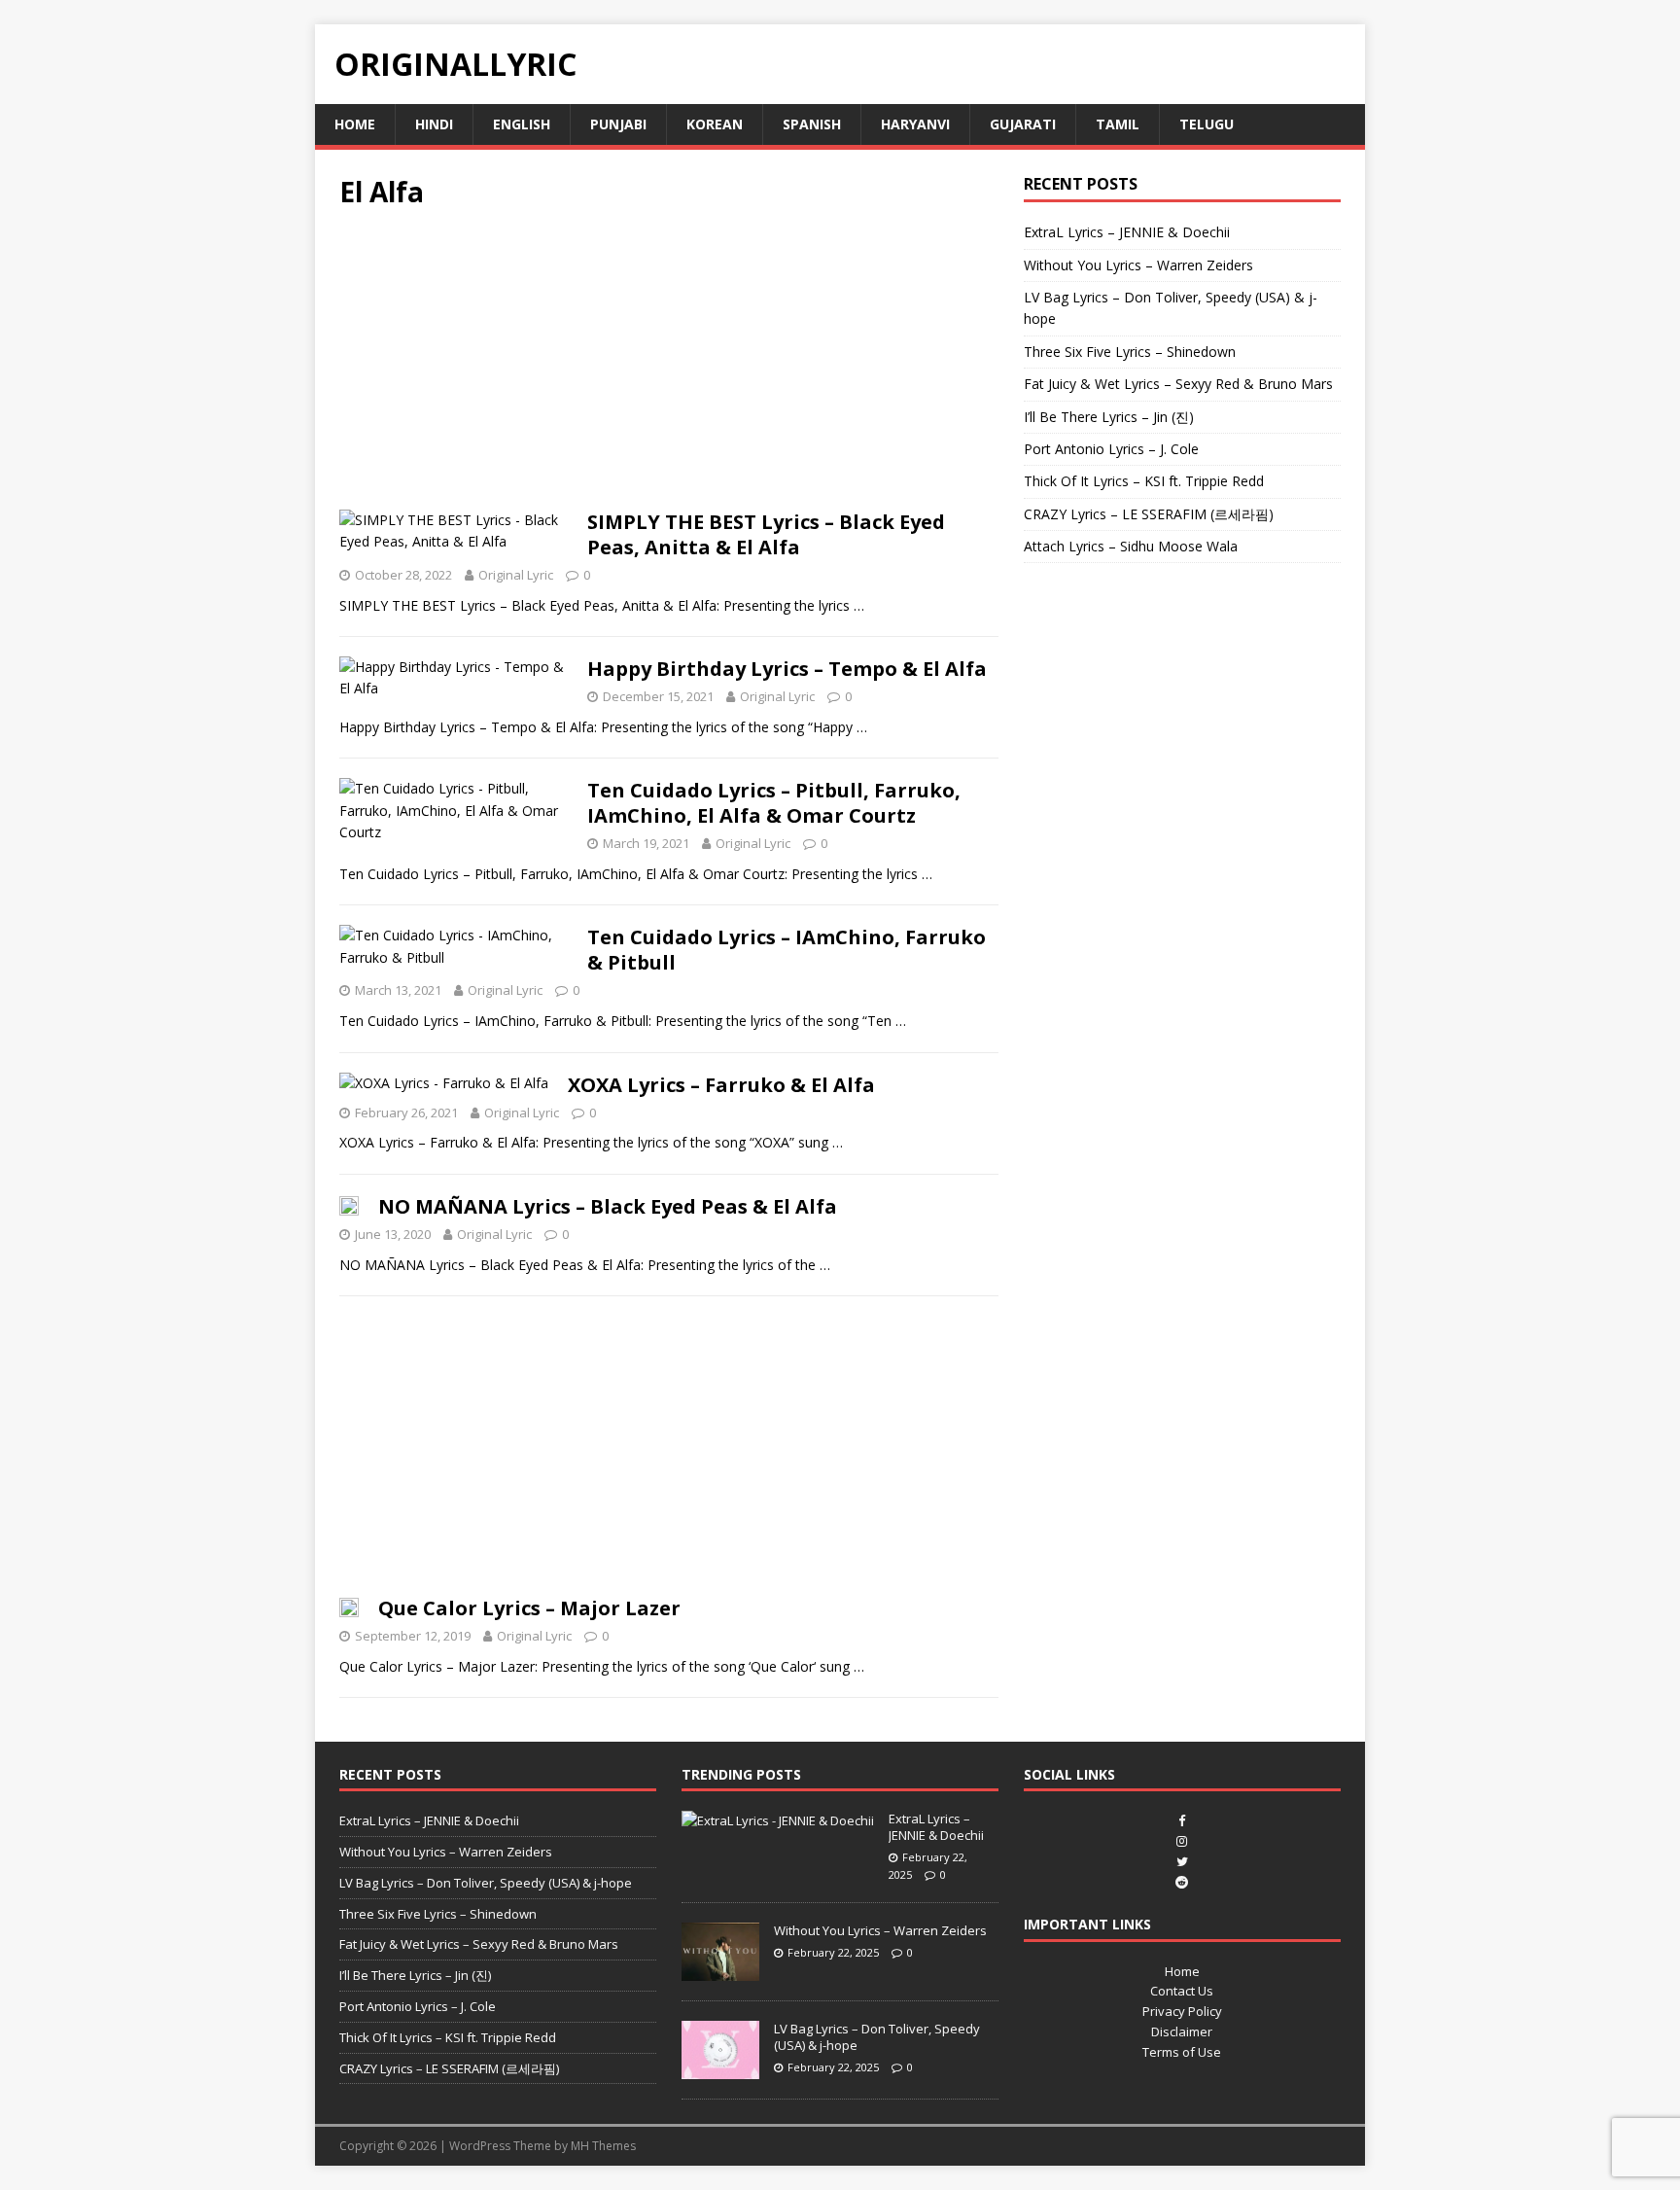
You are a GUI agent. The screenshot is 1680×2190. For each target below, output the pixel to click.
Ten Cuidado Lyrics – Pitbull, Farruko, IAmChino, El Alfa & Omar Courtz (774, 803)
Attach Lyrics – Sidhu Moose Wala (1131, 546)
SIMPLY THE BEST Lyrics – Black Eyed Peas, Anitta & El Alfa (766, 534)
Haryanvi (915, 124)
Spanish (812, 124)
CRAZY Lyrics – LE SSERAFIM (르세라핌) (1149, 514)
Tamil (1118, 124)
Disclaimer (1182, 2031)
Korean (715, 124)
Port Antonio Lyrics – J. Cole (1111, 449)
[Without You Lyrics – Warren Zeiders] (720, 1971)
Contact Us (1182, 1991)
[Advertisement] (669, 366)
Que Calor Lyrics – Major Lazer (529, 1608)
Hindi (434, 124)
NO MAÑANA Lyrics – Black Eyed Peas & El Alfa (608, 1206)
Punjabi (618, 124)
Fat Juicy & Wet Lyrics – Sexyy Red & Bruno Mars (1178, 384)
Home (355, 124)
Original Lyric (516, 575)
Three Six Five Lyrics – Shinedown (1130, 352)
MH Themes (603, 2146)
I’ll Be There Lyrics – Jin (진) (1109, 417)
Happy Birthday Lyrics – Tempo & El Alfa (787, 669)
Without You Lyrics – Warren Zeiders (1138, 265)
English (522, 124)
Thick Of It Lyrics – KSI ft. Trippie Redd (1144, 481)
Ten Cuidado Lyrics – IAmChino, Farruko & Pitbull (787, 950)
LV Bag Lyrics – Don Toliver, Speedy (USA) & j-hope (486, 1883)
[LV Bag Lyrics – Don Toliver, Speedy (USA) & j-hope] (720, 2069)
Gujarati (1023, 124)
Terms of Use (1182, 2052)
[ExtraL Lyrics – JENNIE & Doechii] (778, 1820)
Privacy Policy (1182, 2011)
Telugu (1207, 124)
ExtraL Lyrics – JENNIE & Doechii (1127, 232)
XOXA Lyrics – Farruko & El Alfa (721, 1085)
